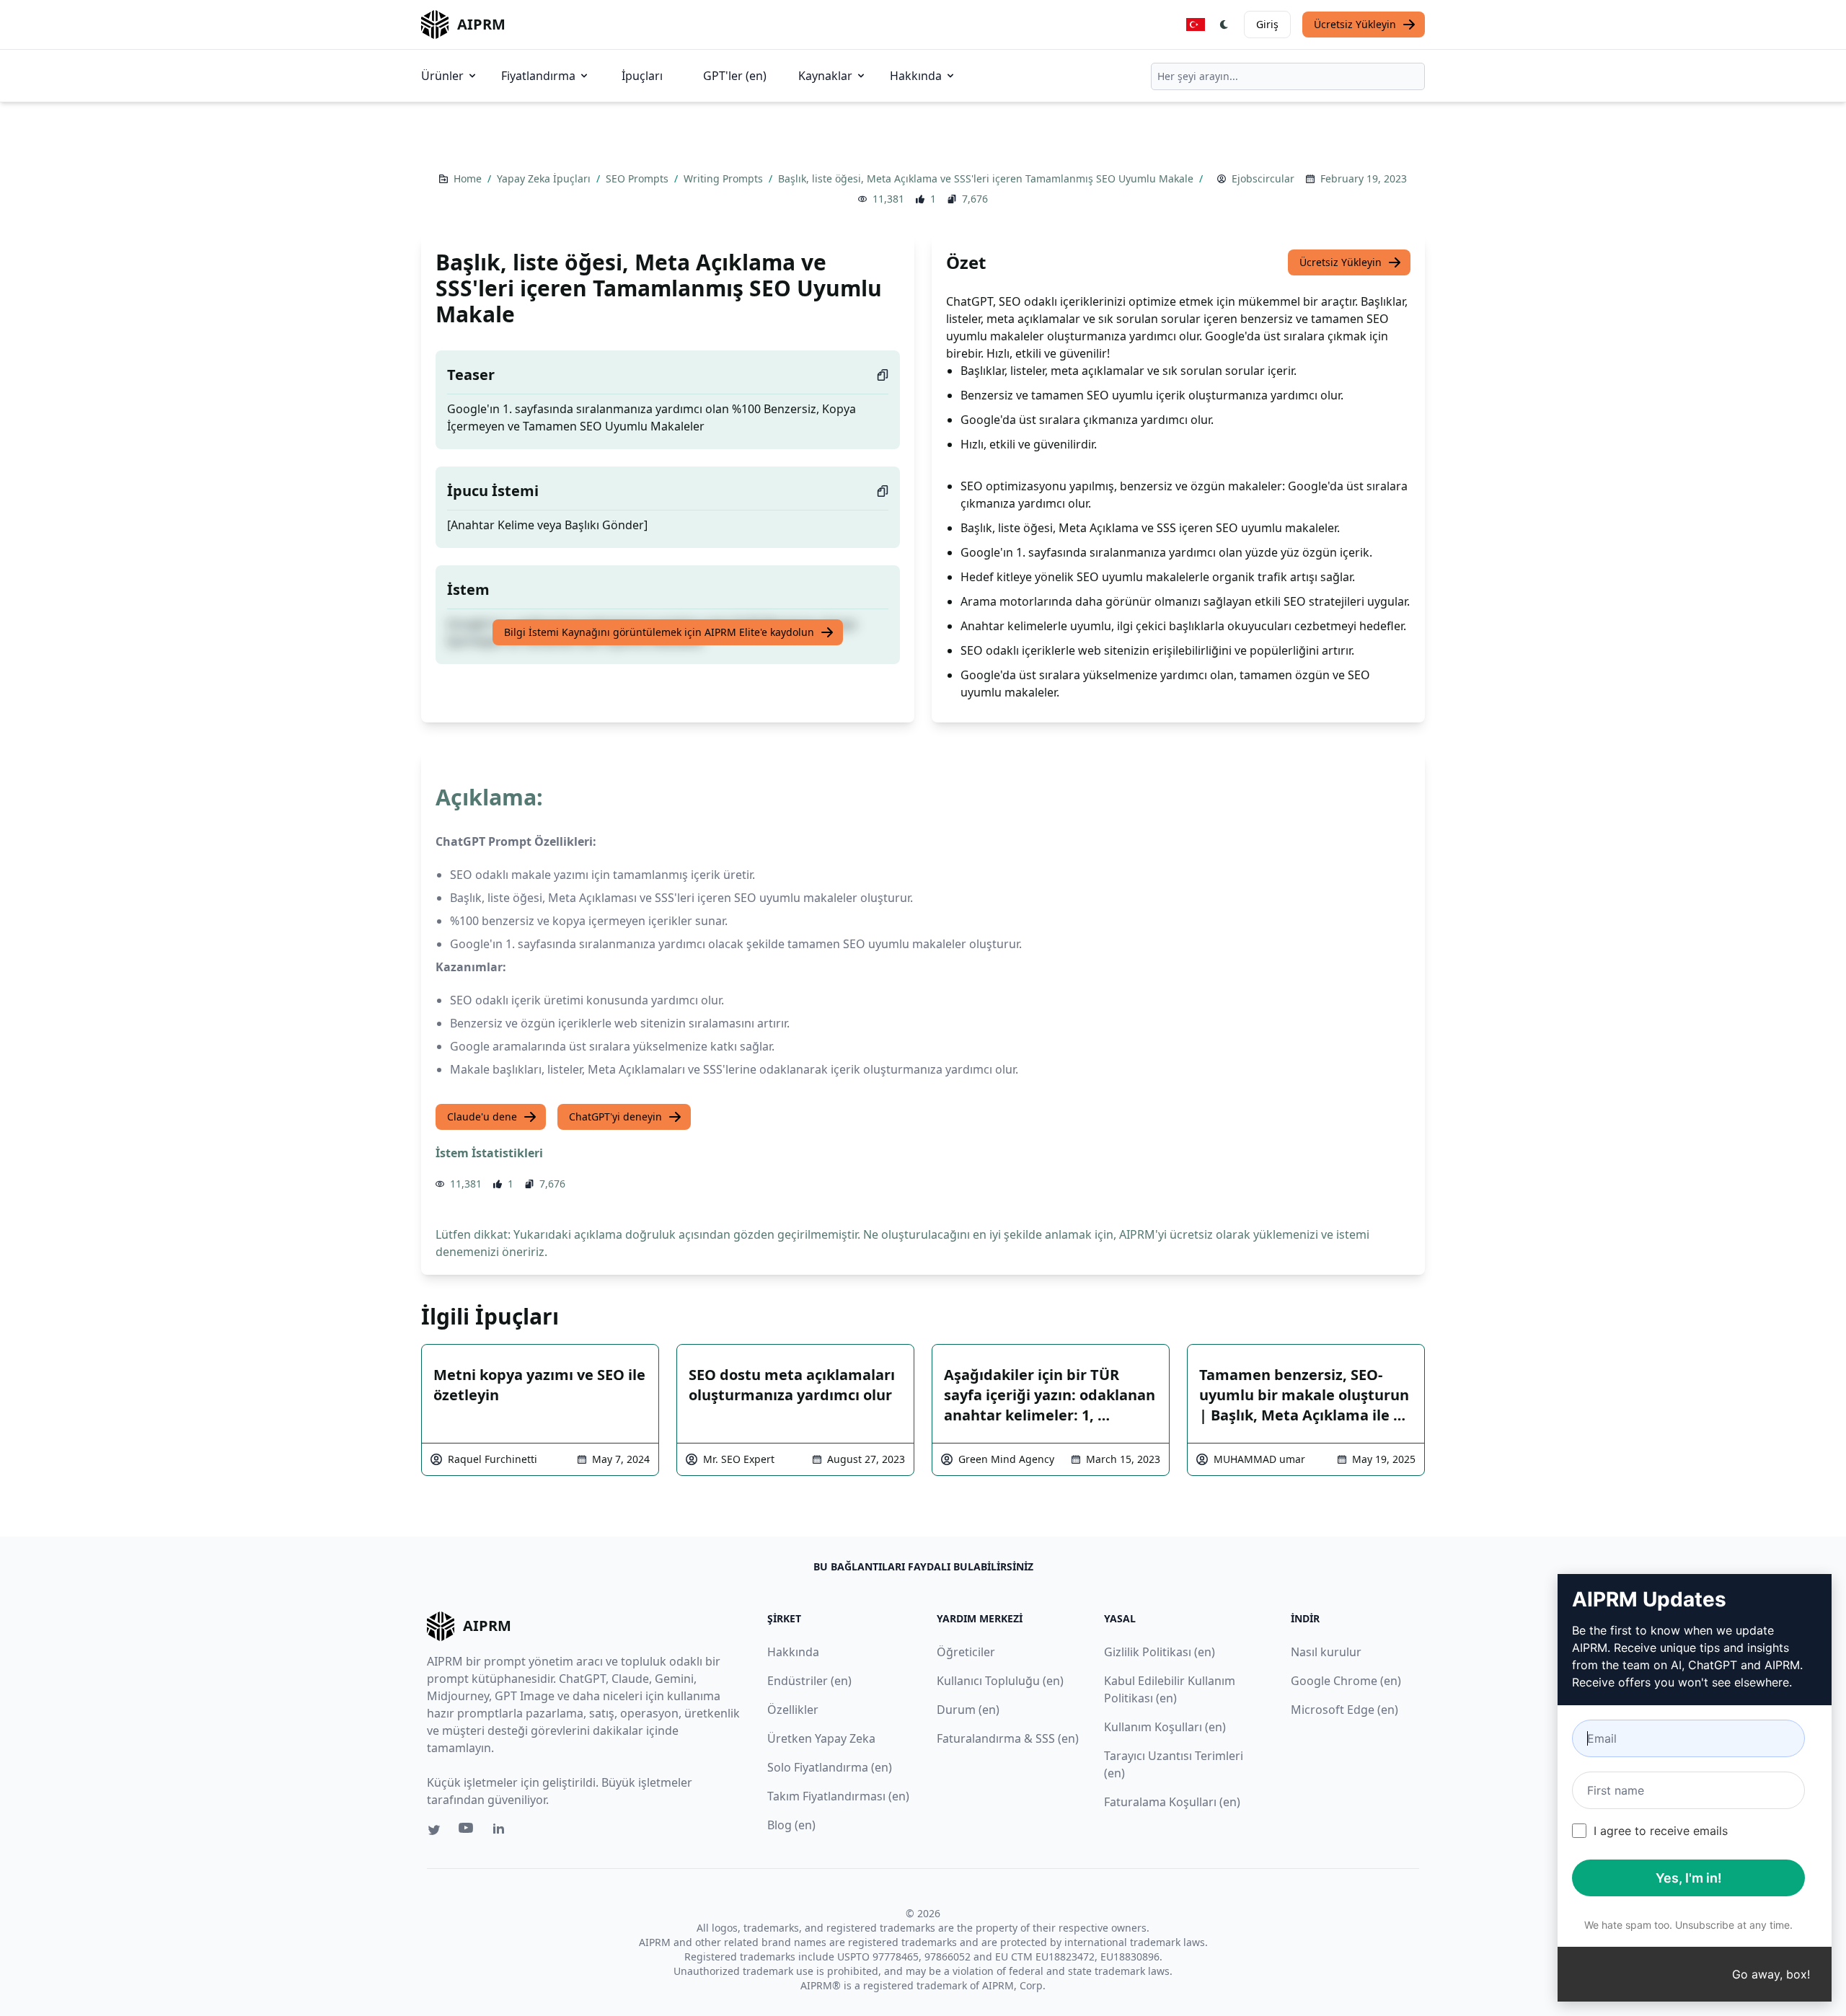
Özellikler (793, 1710)
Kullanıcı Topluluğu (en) (1000, 1681)
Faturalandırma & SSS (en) (1008, 1738)
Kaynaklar (825, 76)
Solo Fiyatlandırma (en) (830, 1767)
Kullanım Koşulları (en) (1165, 1727)
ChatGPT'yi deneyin (615, 1117)
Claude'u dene (482, 1117)
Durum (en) (968, 1710)
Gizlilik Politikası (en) (1160, 1652)
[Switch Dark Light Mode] (1224, 25)
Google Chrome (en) (1346, 1681)
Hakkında (916, 76)
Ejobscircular (1263, 178)
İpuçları (642, 76)
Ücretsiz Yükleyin (1355, 24)
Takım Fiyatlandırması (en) (838, 1796)
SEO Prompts (639, 178)
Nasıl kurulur (1326, 1652)
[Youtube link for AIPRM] (467, 1831)
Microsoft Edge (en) (1344, 1710)
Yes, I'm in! (1689, 1878)
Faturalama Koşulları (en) (1172, 1802)
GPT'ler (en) (735, 76)
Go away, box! (1771, 1974)
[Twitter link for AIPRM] (434, 1830)
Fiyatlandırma (538, 76)
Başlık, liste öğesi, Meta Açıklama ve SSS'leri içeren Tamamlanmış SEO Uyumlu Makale (987, 178)
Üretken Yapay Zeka (821, 1738)
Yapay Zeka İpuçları (545, 178)
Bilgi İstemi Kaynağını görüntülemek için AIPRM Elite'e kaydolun (659, 632)
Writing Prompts (725, 178)
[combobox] (1288, 76)
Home (469, 178)
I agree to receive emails (1661, 1831)
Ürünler (442, 76)
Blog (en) (791, 1825)
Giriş (1267, 24)
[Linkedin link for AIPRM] (502, 1831)
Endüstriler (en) (809, 1681)
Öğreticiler (966, 1652)
